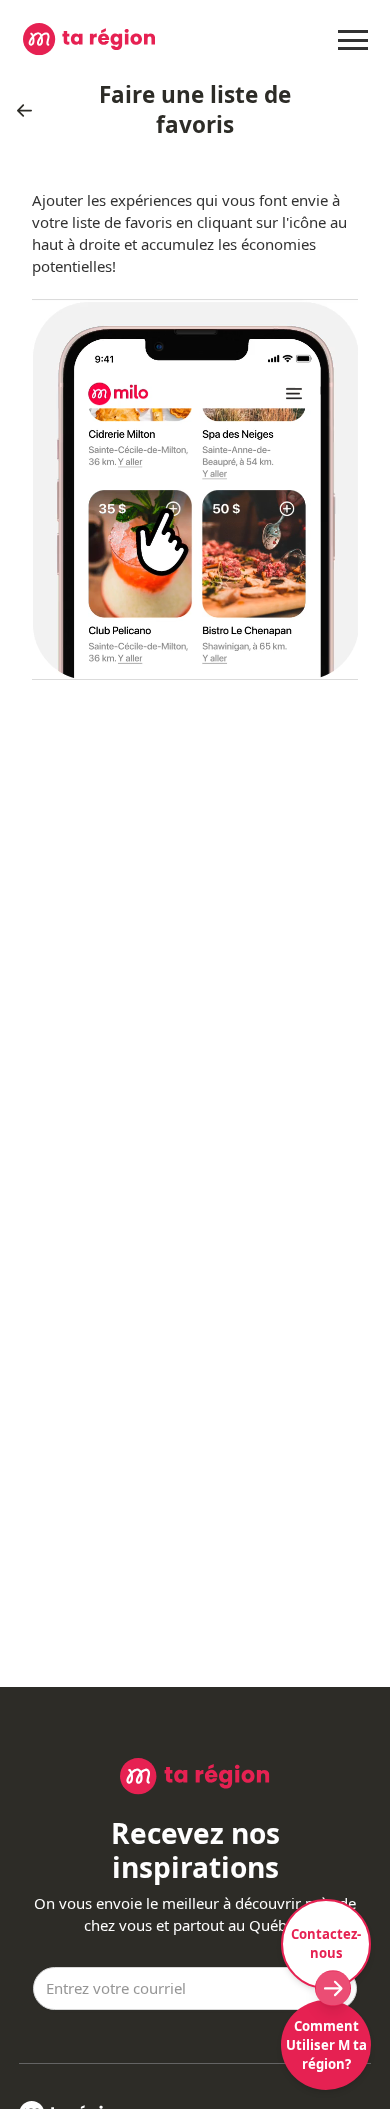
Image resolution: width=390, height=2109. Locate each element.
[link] (30, 110)
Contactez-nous (326, 1943)
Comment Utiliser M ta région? (326, 2045)
